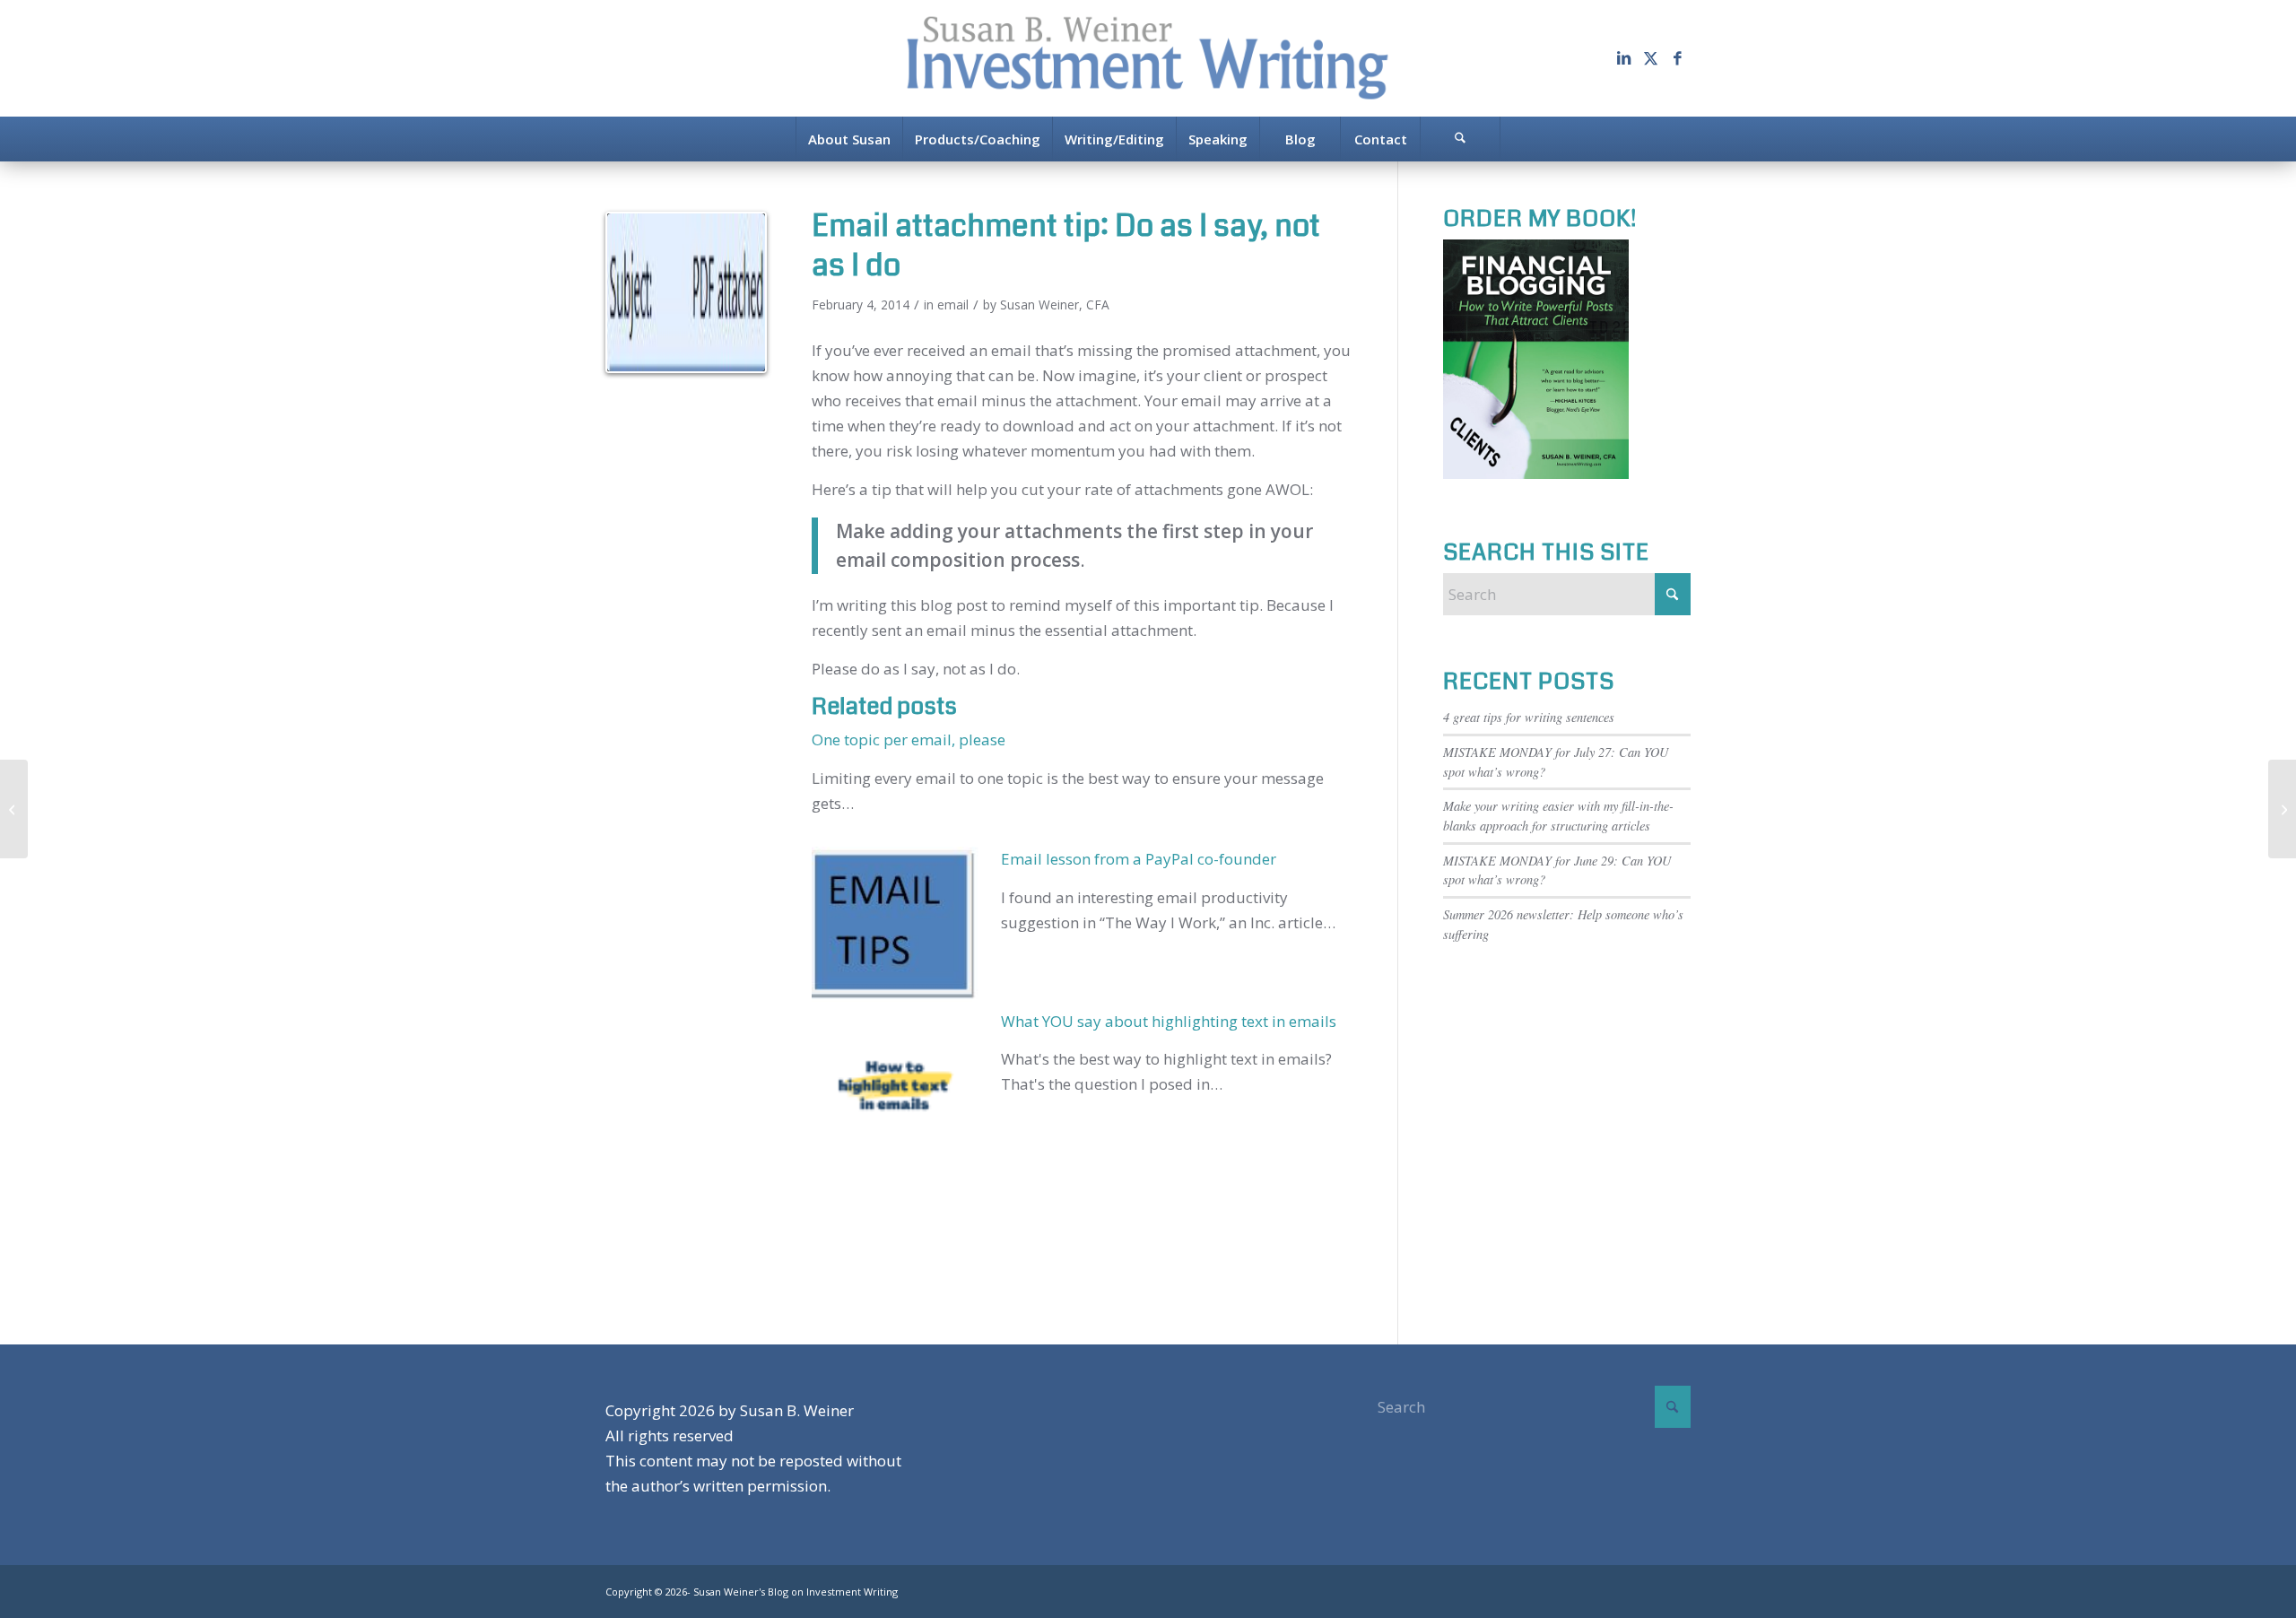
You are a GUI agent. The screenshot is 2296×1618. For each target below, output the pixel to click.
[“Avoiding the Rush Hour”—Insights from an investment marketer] (2282, 809)
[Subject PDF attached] (686, 292)
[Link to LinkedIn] (1623, 58)
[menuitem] (849, 139)
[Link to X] (1650, 58)
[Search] (1460, 139)
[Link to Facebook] (1677, 58)
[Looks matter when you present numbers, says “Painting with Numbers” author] (14, 809)
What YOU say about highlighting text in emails (1169, 1021)
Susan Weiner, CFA (1055, 304)
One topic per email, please (909, 739)
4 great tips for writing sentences (1529, 717)
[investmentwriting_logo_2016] (1148, 58)
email (953, 304)
